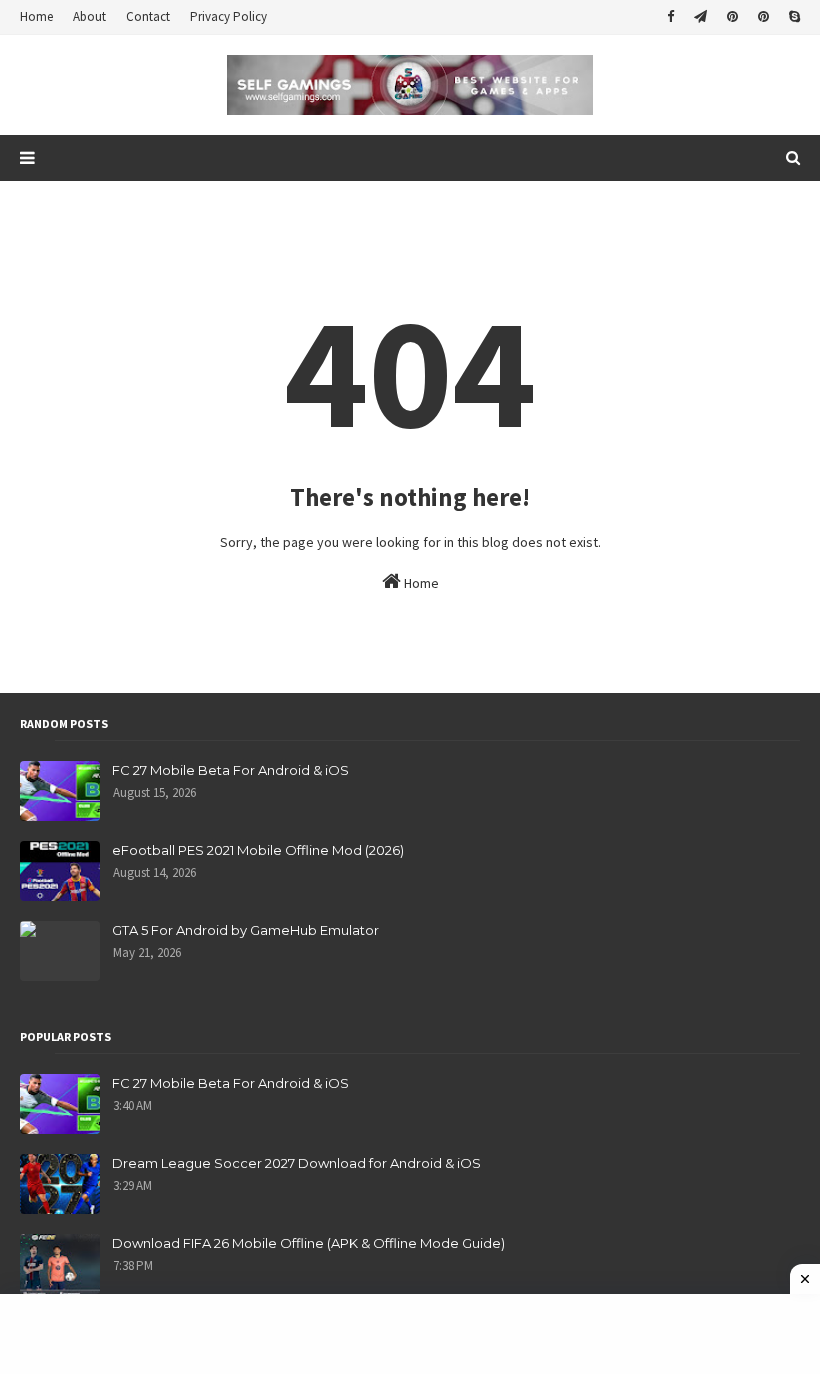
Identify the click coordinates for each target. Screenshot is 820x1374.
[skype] (792, 17)
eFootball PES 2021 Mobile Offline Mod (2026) (258, 850)
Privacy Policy (228, 16)
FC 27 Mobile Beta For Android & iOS (230, 770)
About (89, 16)
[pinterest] (732, 17)
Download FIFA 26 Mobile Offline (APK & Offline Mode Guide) (308, 1243)
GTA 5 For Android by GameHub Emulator (245, 930)
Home (36, 16)
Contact (148, 16)
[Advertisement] (410, 1334)
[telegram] (700, 17)
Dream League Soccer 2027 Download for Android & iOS (296, 1163)
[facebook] (670, 17)
